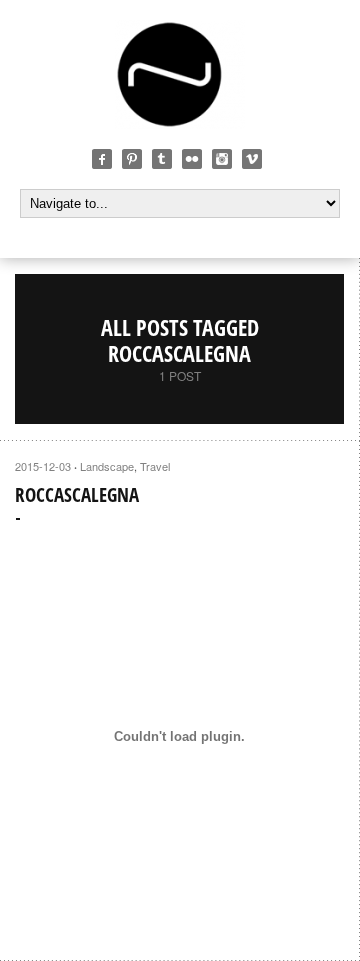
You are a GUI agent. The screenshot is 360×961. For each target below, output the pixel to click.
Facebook (102, 159)
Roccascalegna (77, 495)
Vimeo (252, 159)
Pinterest (132, 159)
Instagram (222, 159)
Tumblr (162, 159)
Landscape (107, 466)
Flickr (192, 159)
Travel (155, 466)
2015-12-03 (43, 466)
